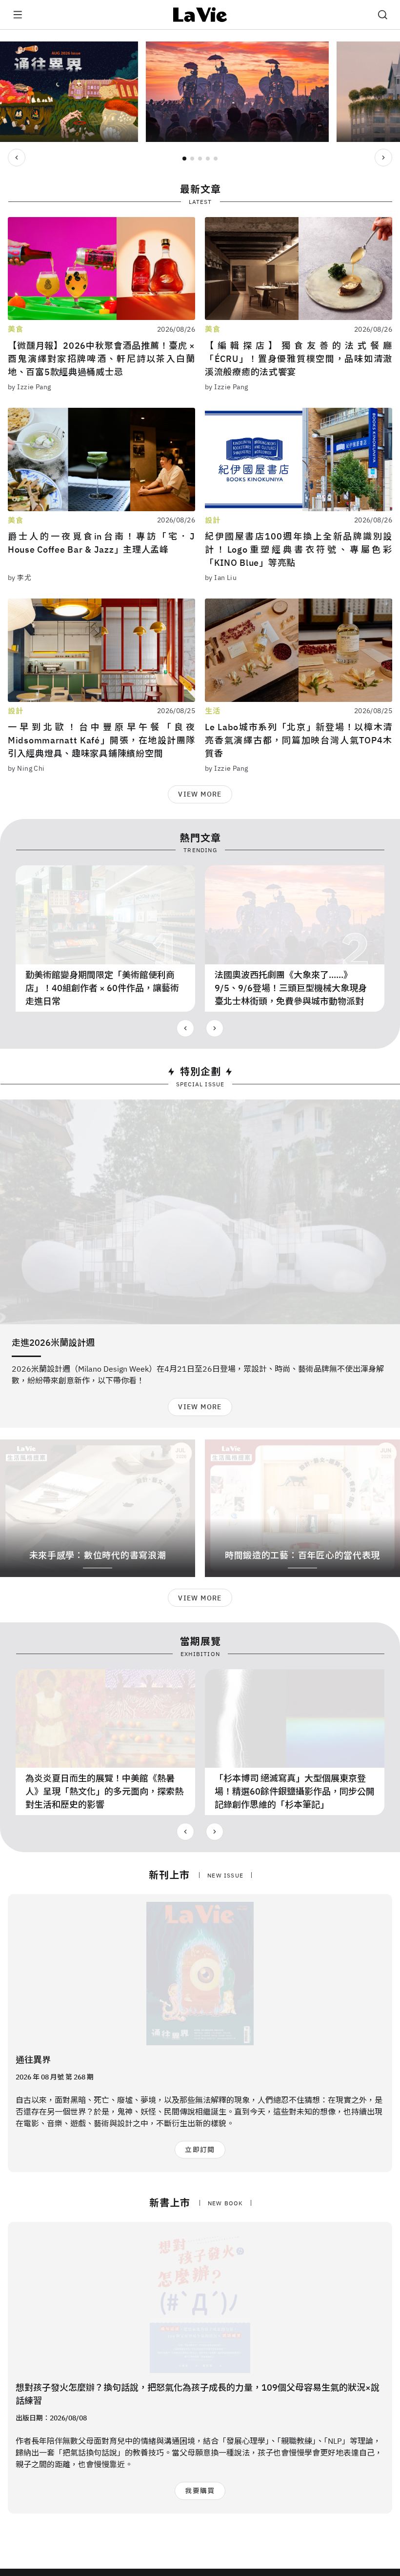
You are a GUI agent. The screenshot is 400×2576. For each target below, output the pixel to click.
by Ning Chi (26, 768)
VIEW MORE (200, 794)
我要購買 (200, 2491)
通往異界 (33, 2060)
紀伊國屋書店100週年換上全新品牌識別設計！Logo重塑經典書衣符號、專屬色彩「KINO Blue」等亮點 (299, 549)
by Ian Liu (221, 578)
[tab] (184, 159)
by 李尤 (20, 578)
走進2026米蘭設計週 (53, 1343)
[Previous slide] (17, 158)
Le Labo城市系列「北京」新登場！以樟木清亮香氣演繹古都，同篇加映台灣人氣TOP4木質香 (299, 740)
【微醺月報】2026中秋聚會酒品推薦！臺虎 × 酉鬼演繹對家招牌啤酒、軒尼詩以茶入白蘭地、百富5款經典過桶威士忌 (101, 359)
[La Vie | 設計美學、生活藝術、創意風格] (200, 15)
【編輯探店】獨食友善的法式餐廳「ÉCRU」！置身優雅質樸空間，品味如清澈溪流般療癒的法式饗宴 (299, 359)
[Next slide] (383, 158)
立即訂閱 (200, 2150)
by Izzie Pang (29, 387)
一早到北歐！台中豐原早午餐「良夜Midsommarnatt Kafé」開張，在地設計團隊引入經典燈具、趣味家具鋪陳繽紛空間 (101, 740)
